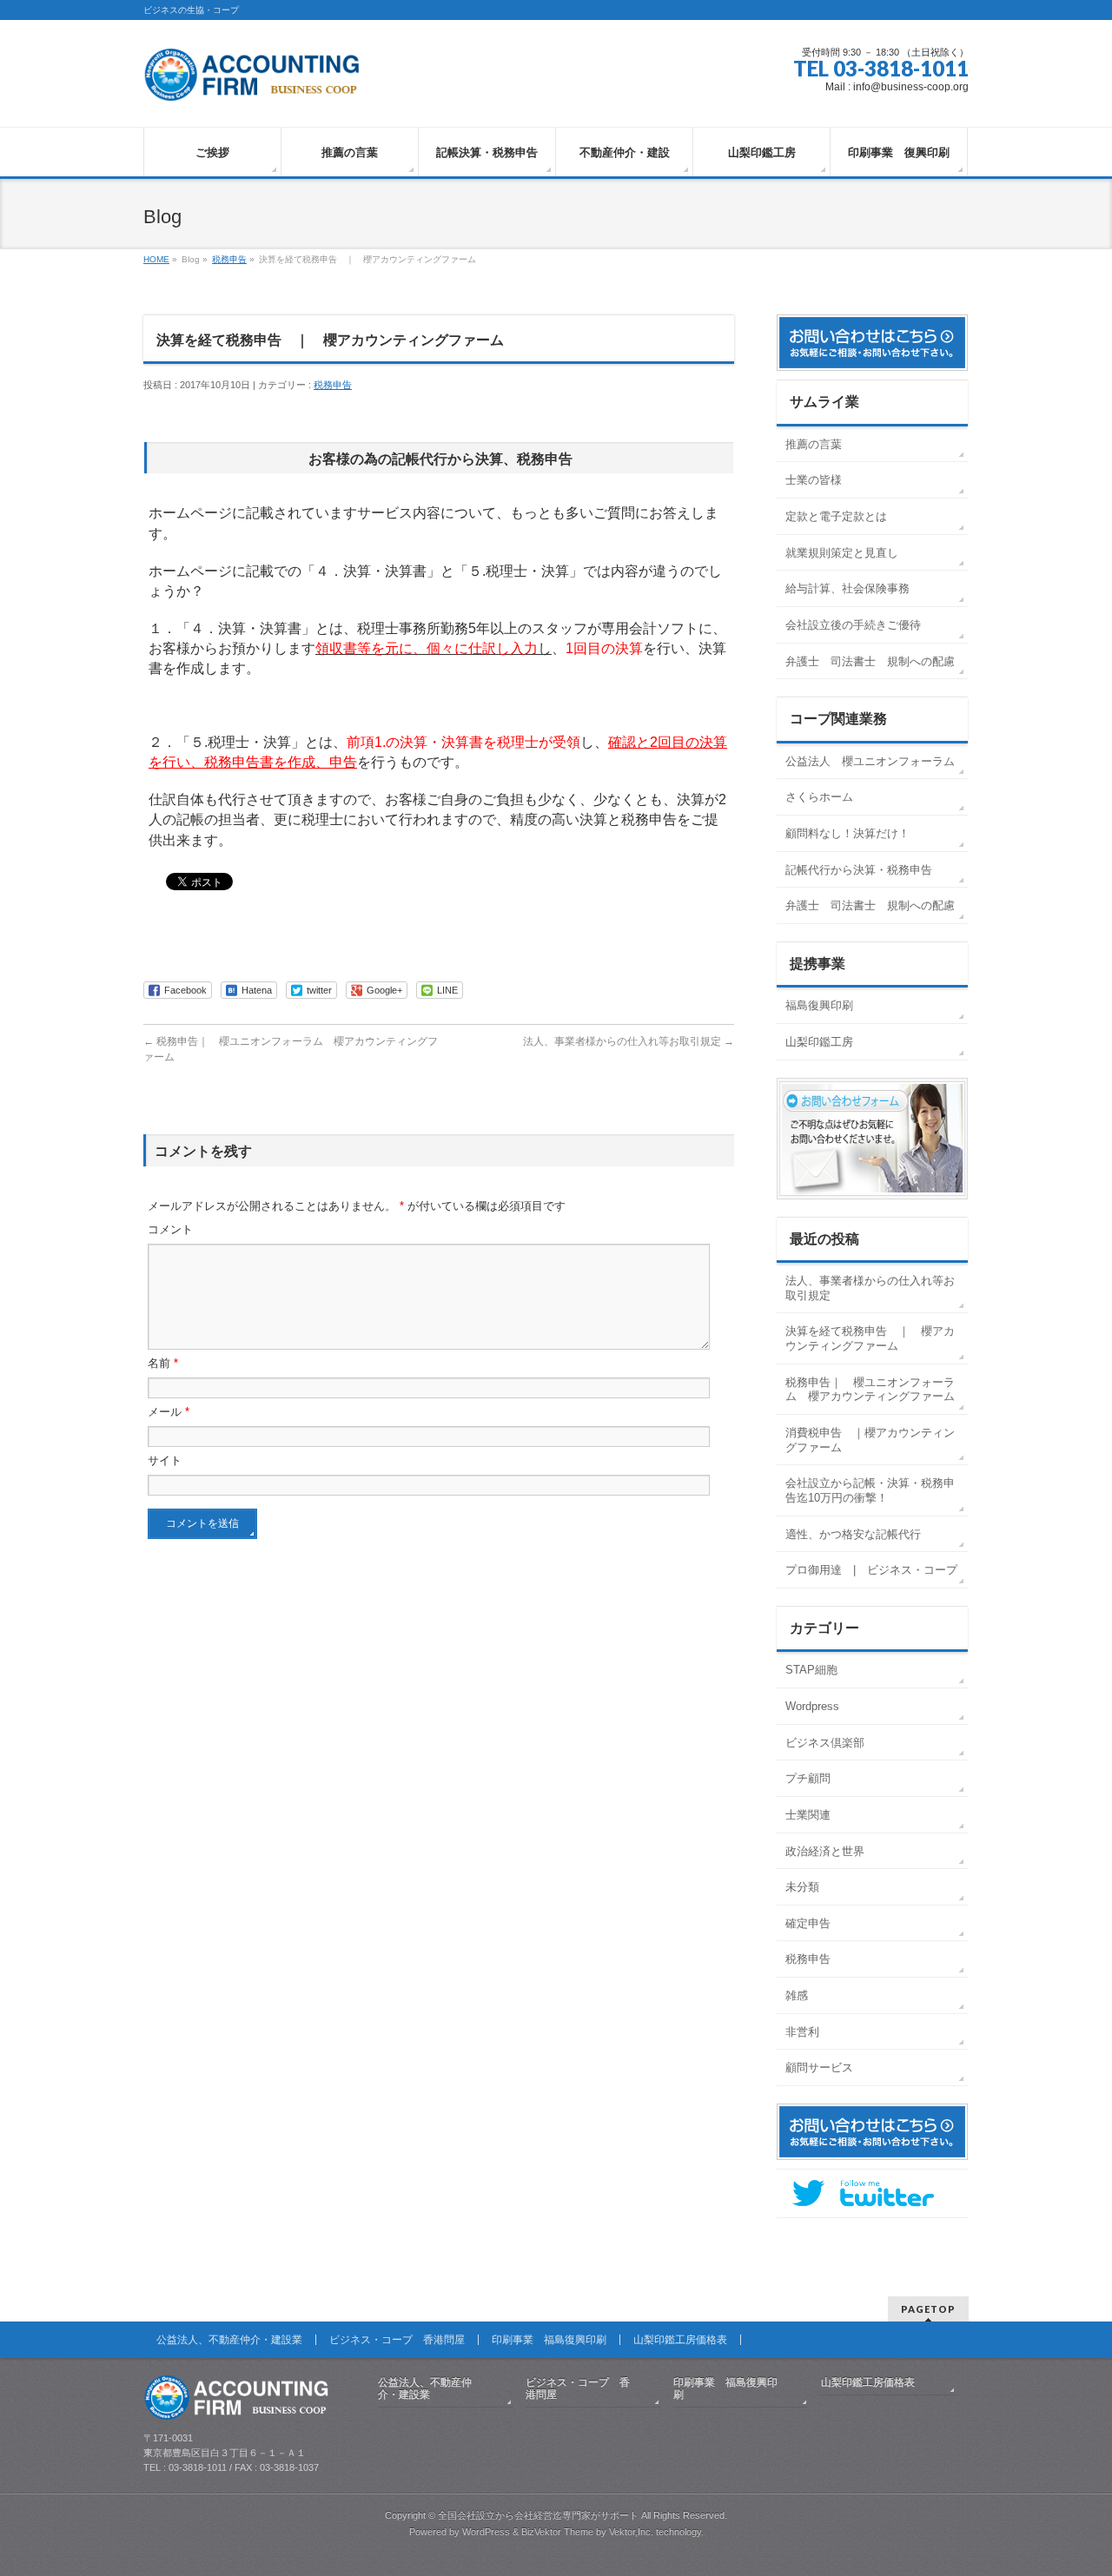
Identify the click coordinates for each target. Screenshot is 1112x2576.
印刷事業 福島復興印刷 (549, 2340)
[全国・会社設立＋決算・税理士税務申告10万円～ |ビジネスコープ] (255, 81)
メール (169, 1412)
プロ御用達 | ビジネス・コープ (877, 1570)
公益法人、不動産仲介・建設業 (229, 2340)
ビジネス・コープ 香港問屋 (397, 2340)
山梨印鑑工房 (819, 1042)
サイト (165, 1460)
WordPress (486, 2532)
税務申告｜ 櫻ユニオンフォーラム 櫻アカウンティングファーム (870, 1390)
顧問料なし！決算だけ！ (847, 833)
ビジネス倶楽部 (825, 1743)
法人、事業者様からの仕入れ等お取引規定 (629, 1041)
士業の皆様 (814, 480)
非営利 (802, 2032)
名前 (163, 1363)
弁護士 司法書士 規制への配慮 (870, 661)
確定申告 (808, 1923)
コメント (170, 1229)
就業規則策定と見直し (842, 553)
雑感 (797, 1995)
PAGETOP (928, 2309)
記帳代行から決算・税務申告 (859, 870)
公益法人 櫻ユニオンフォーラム (870, 761)
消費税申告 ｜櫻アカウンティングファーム (870, 1440)
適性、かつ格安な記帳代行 (853, 1534)
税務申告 (229, 259)
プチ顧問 (808, 1778)
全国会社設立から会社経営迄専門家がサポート (538, 2515)
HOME (156, 259)
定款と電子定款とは (836, 516)
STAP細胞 (811, 1670)
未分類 (802, 1887)
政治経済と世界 (825, 1851)
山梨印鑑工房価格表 (680, 2340)
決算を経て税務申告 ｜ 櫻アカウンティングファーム (870, 1338)
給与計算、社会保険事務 (847, 588)
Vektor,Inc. (631, 2532)
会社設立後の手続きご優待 (853, 625)
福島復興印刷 (819, 1005)
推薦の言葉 (814, 444)
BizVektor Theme (557, 2532)
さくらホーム (819, 797)
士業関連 (808, 1815)
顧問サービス (819, 2067)
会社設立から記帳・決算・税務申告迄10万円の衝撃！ (870, 1490)
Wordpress (812, 1706)
